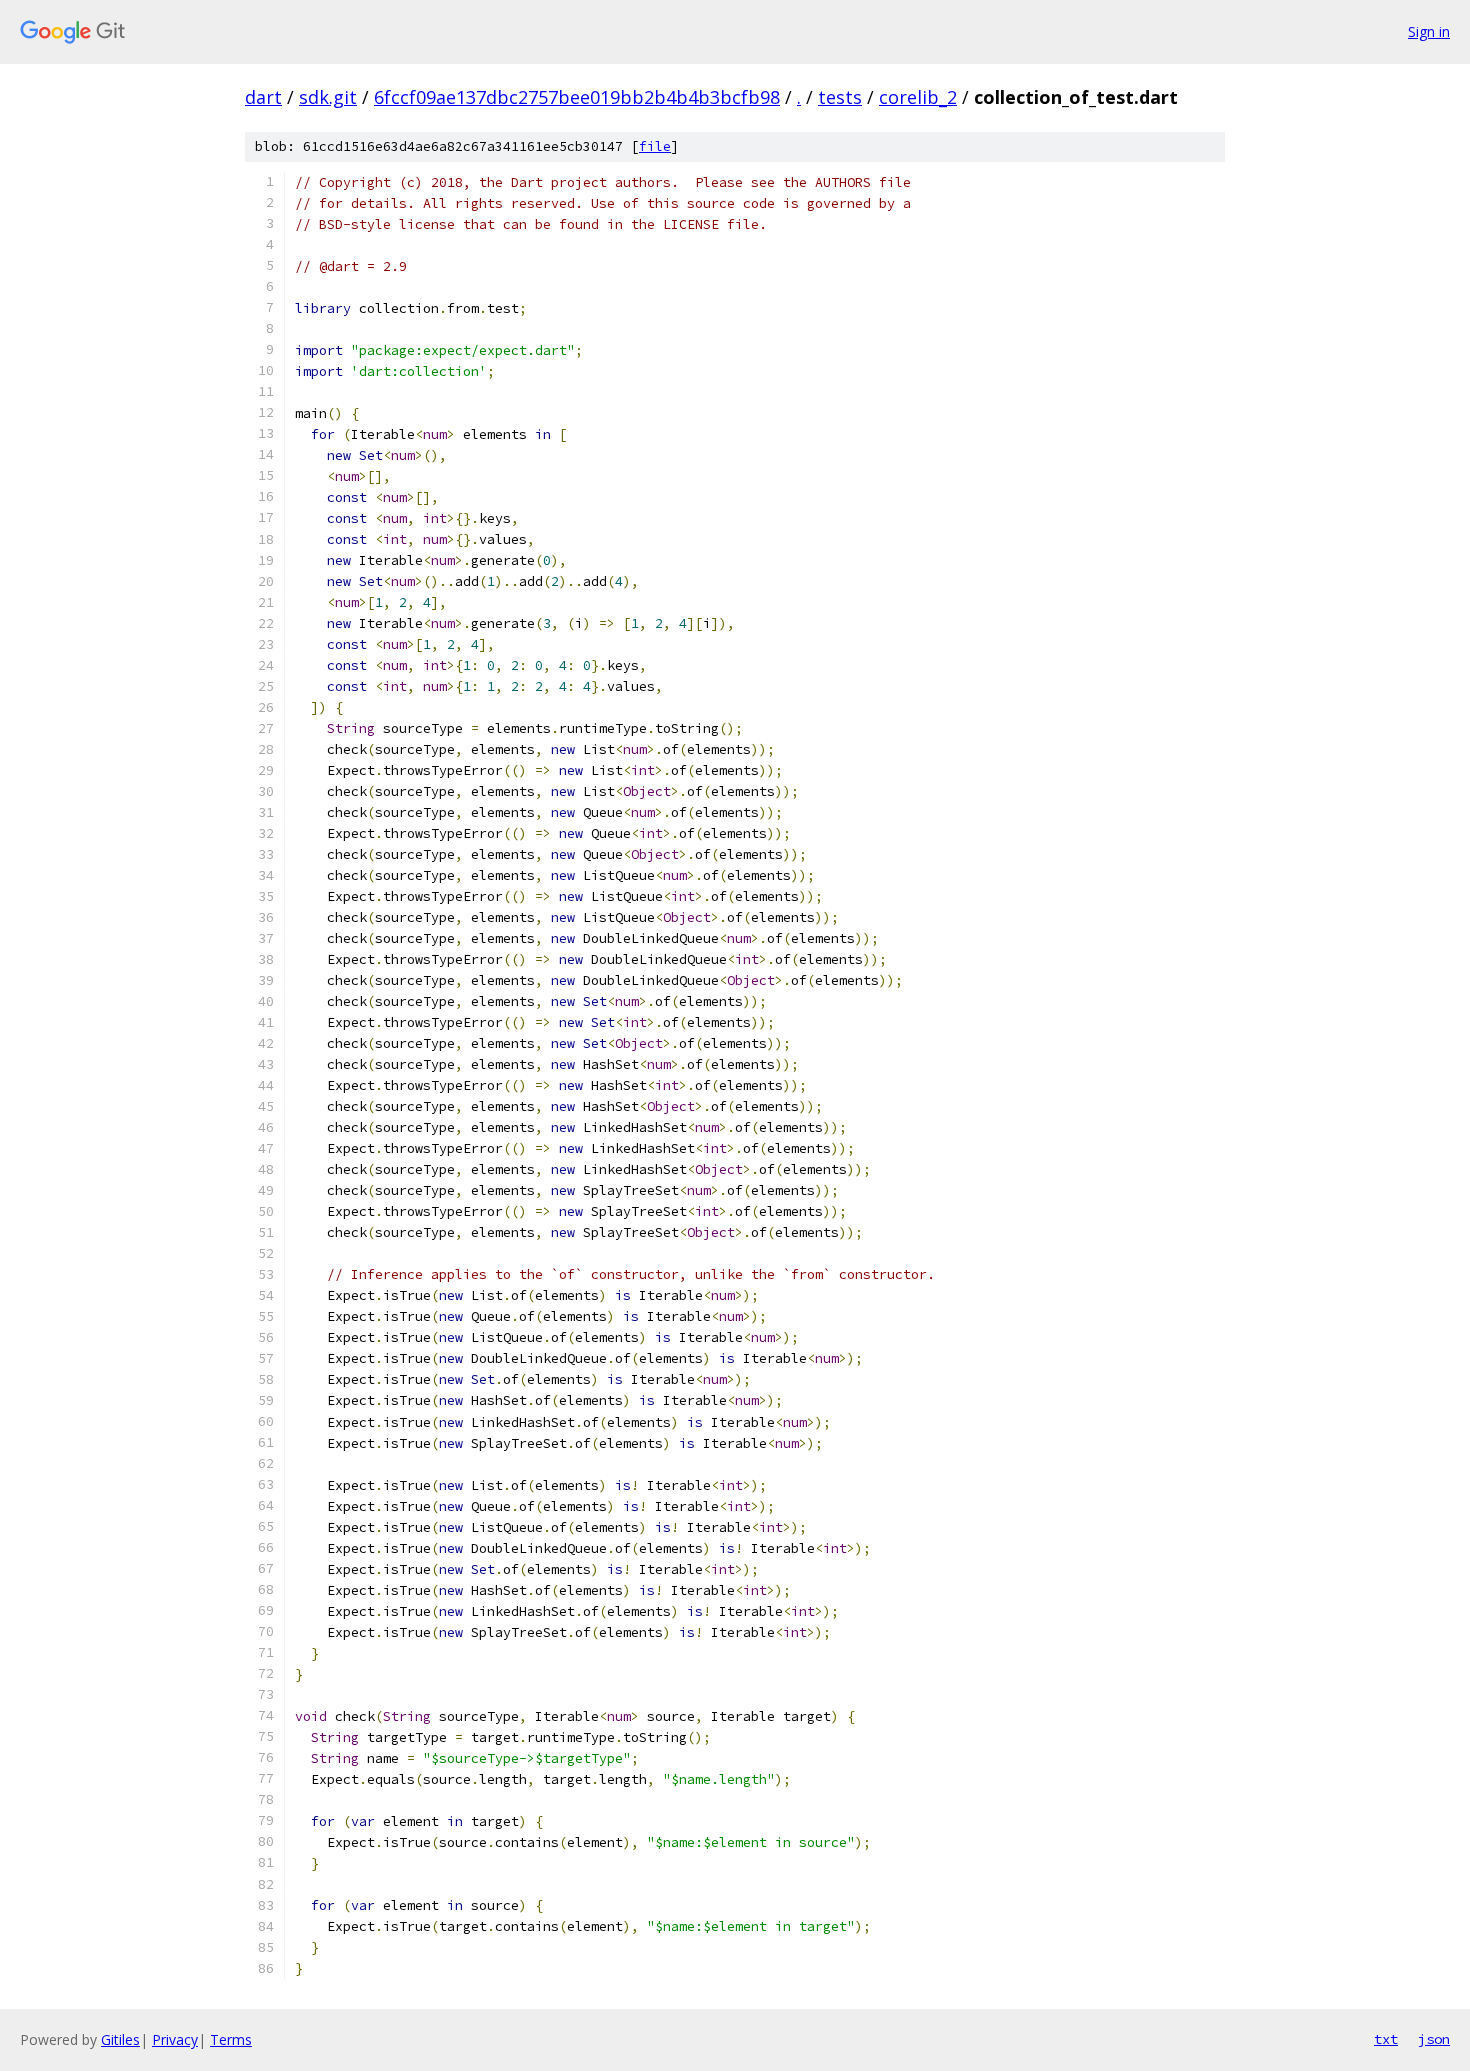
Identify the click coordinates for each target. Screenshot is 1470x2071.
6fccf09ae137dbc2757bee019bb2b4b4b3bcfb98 (577, 97)
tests (840, 97)
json (1434, 2039)
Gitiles (120, 2039)
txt (1386, 2039)
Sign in (1429, 31)
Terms (231, 2039)
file (655, 146)
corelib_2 (918, 97)
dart (263, 97)
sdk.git (328, 97)
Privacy (175, 2039)
